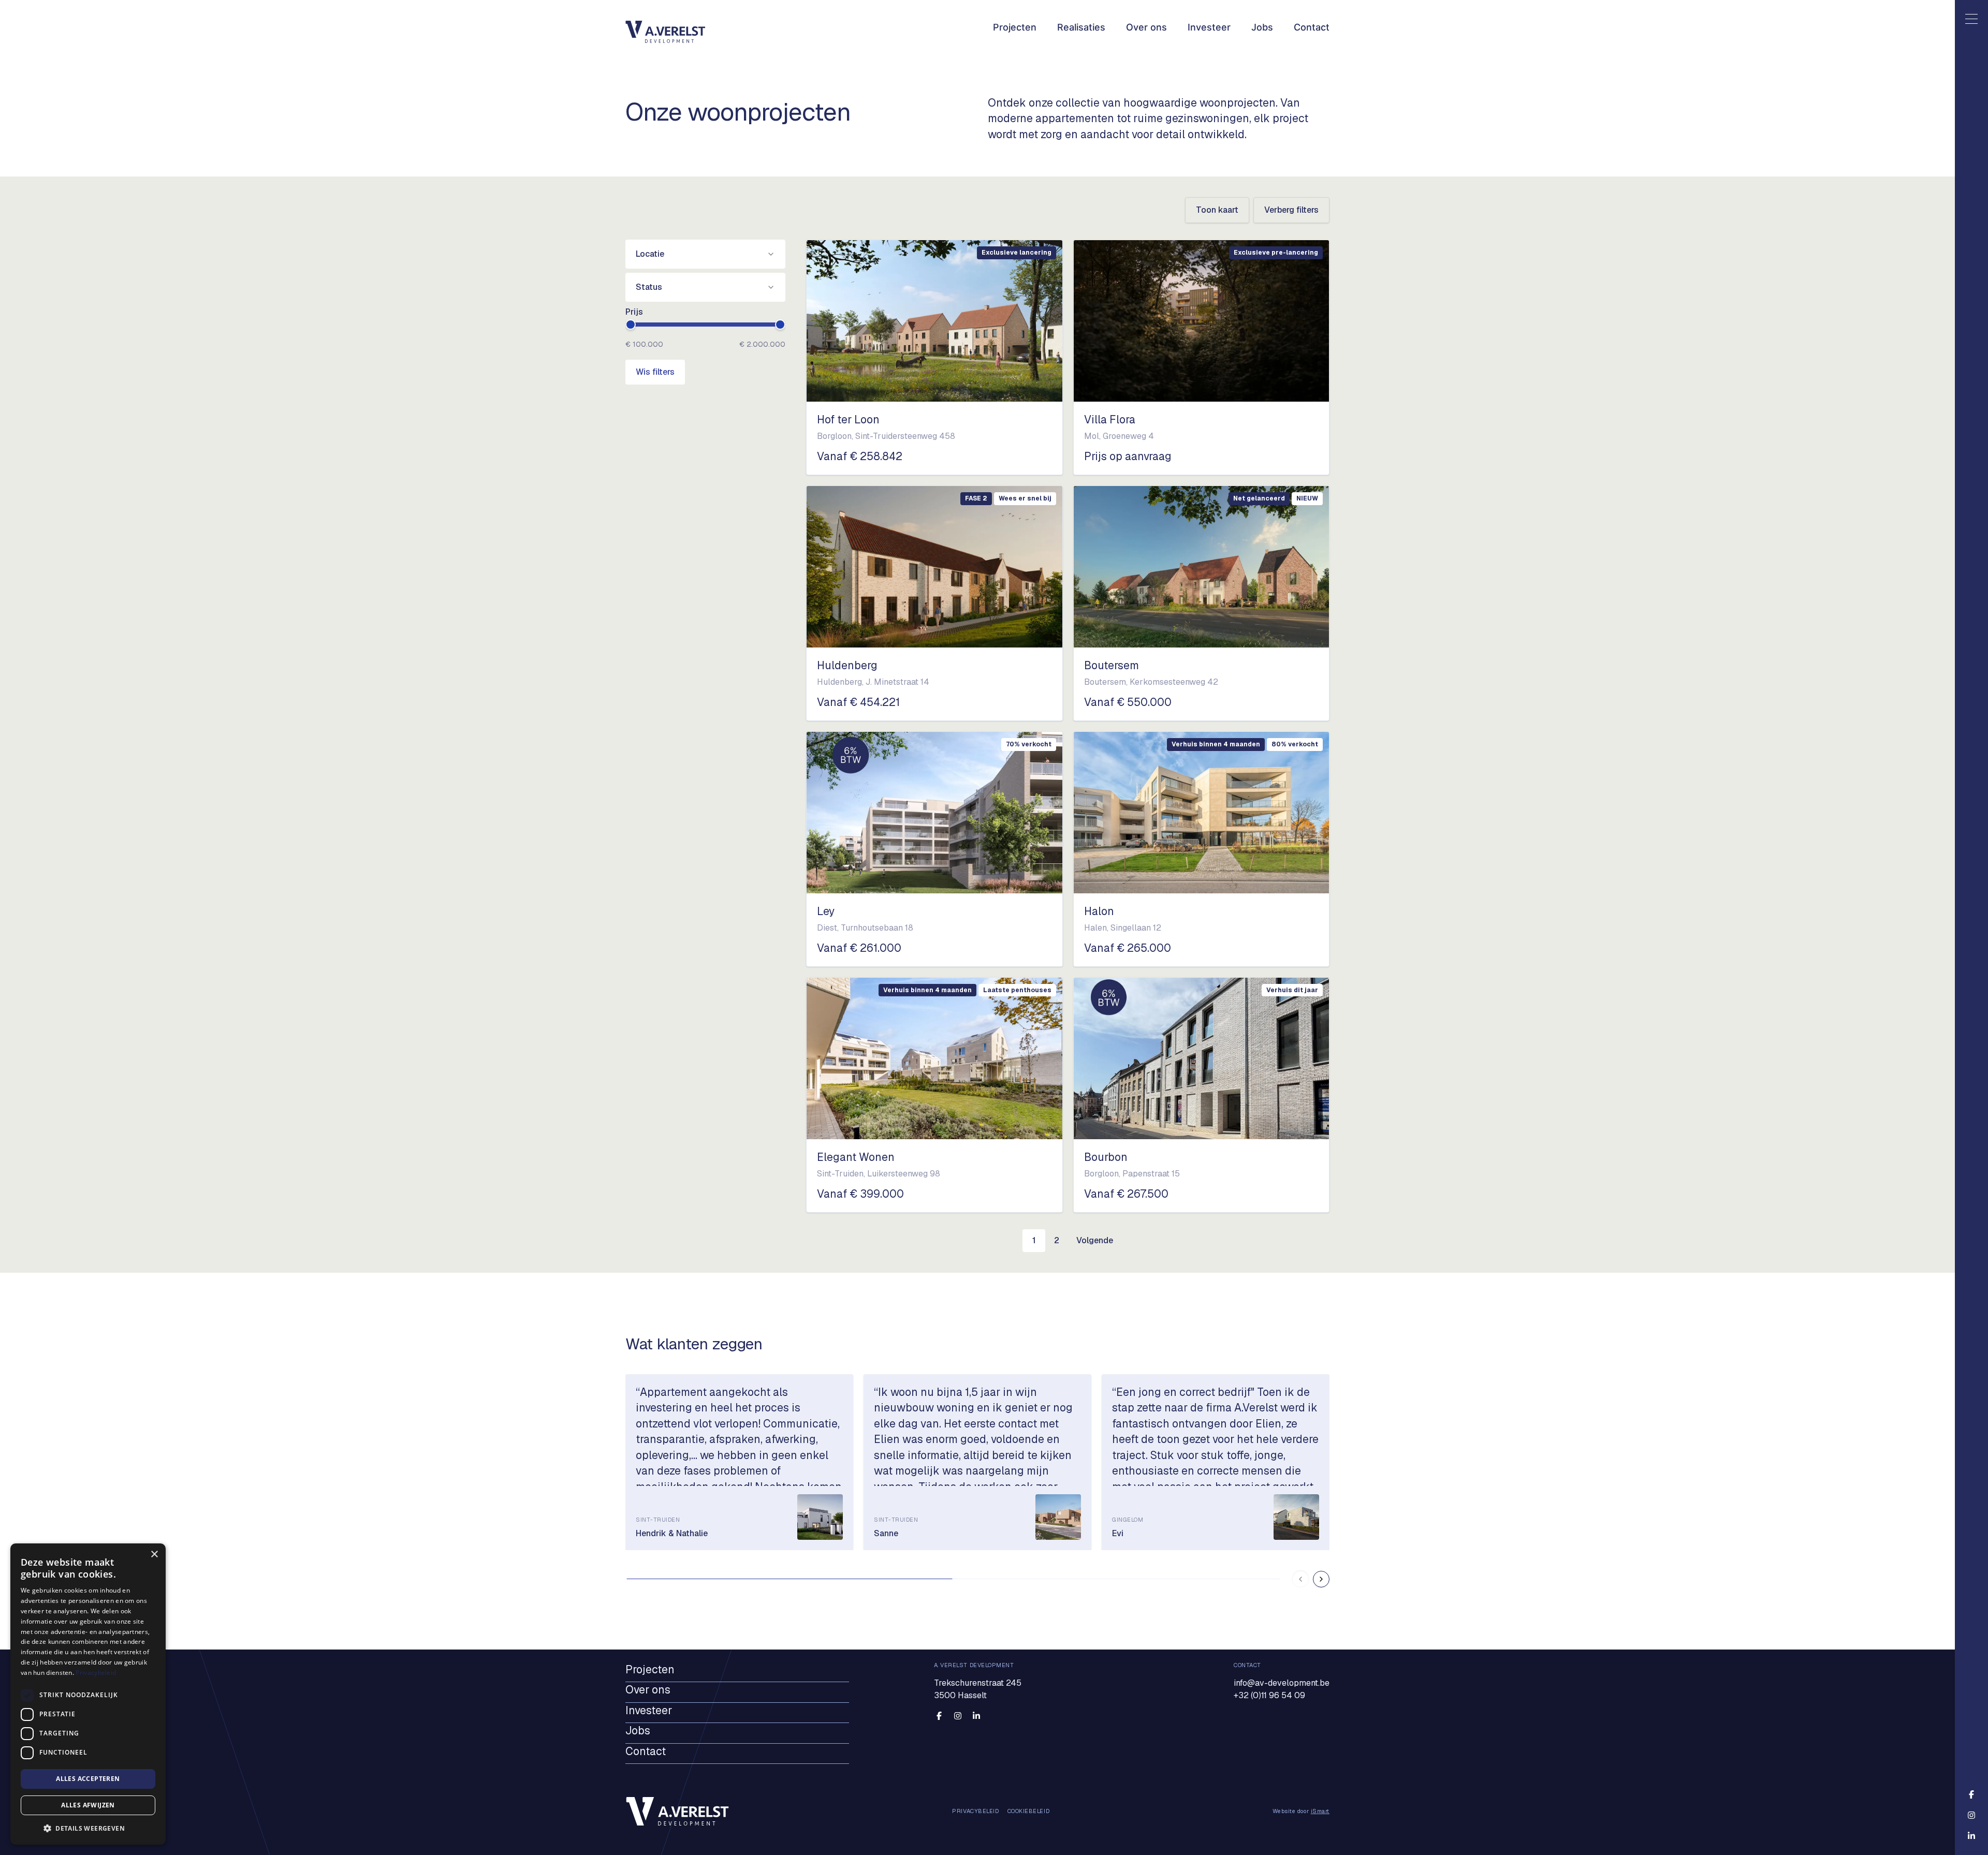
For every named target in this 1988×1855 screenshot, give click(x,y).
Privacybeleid (96, 1673)
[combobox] (705, 254)
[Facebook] (939, 1716)
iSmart (1320, 1812)
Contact (1312, 27)
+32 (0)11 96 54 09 (1269, 1695)
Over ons (1146, 27)
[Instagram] (958, 1716)
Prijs (634, 312)
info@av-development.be (1282, 1683)
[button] (88, 1828)
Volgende (1095, 1240)
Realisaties (1081, 27)
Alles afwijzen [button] (88, 1805)
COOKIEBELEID (1029, 1812)
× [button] (154, 1555)
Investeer (1209, 27)
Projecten (1015, 27)
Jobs (1262, 27)
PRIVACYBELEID (975, 1812)
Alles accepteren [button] (88, 1779)
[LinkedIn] (976, 1716)
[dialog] (88, 1694)
